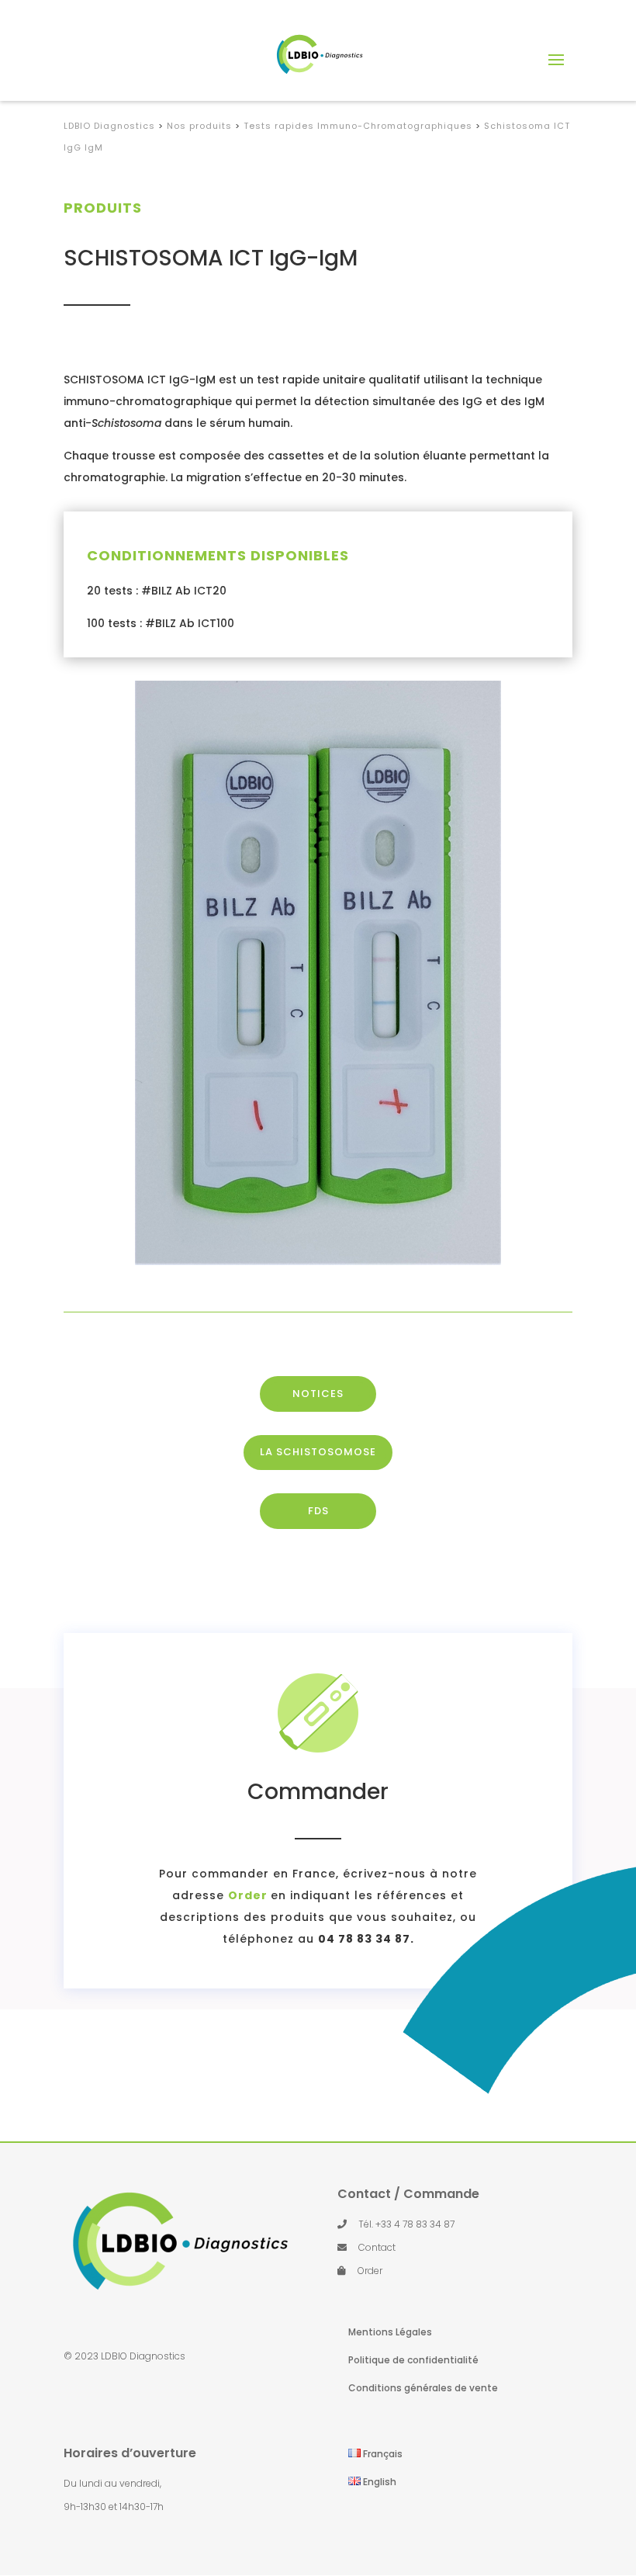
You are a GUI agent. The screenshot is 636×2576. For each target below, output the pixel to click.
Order (370, 2271)
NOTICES (318, 1394)
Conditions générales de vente (423, 2388)
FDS (318, 1511)
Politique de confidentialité (413, 2360)
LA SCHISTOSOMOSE (318, 1452)
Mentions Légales (390, 2332)
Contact (377, 2247)
